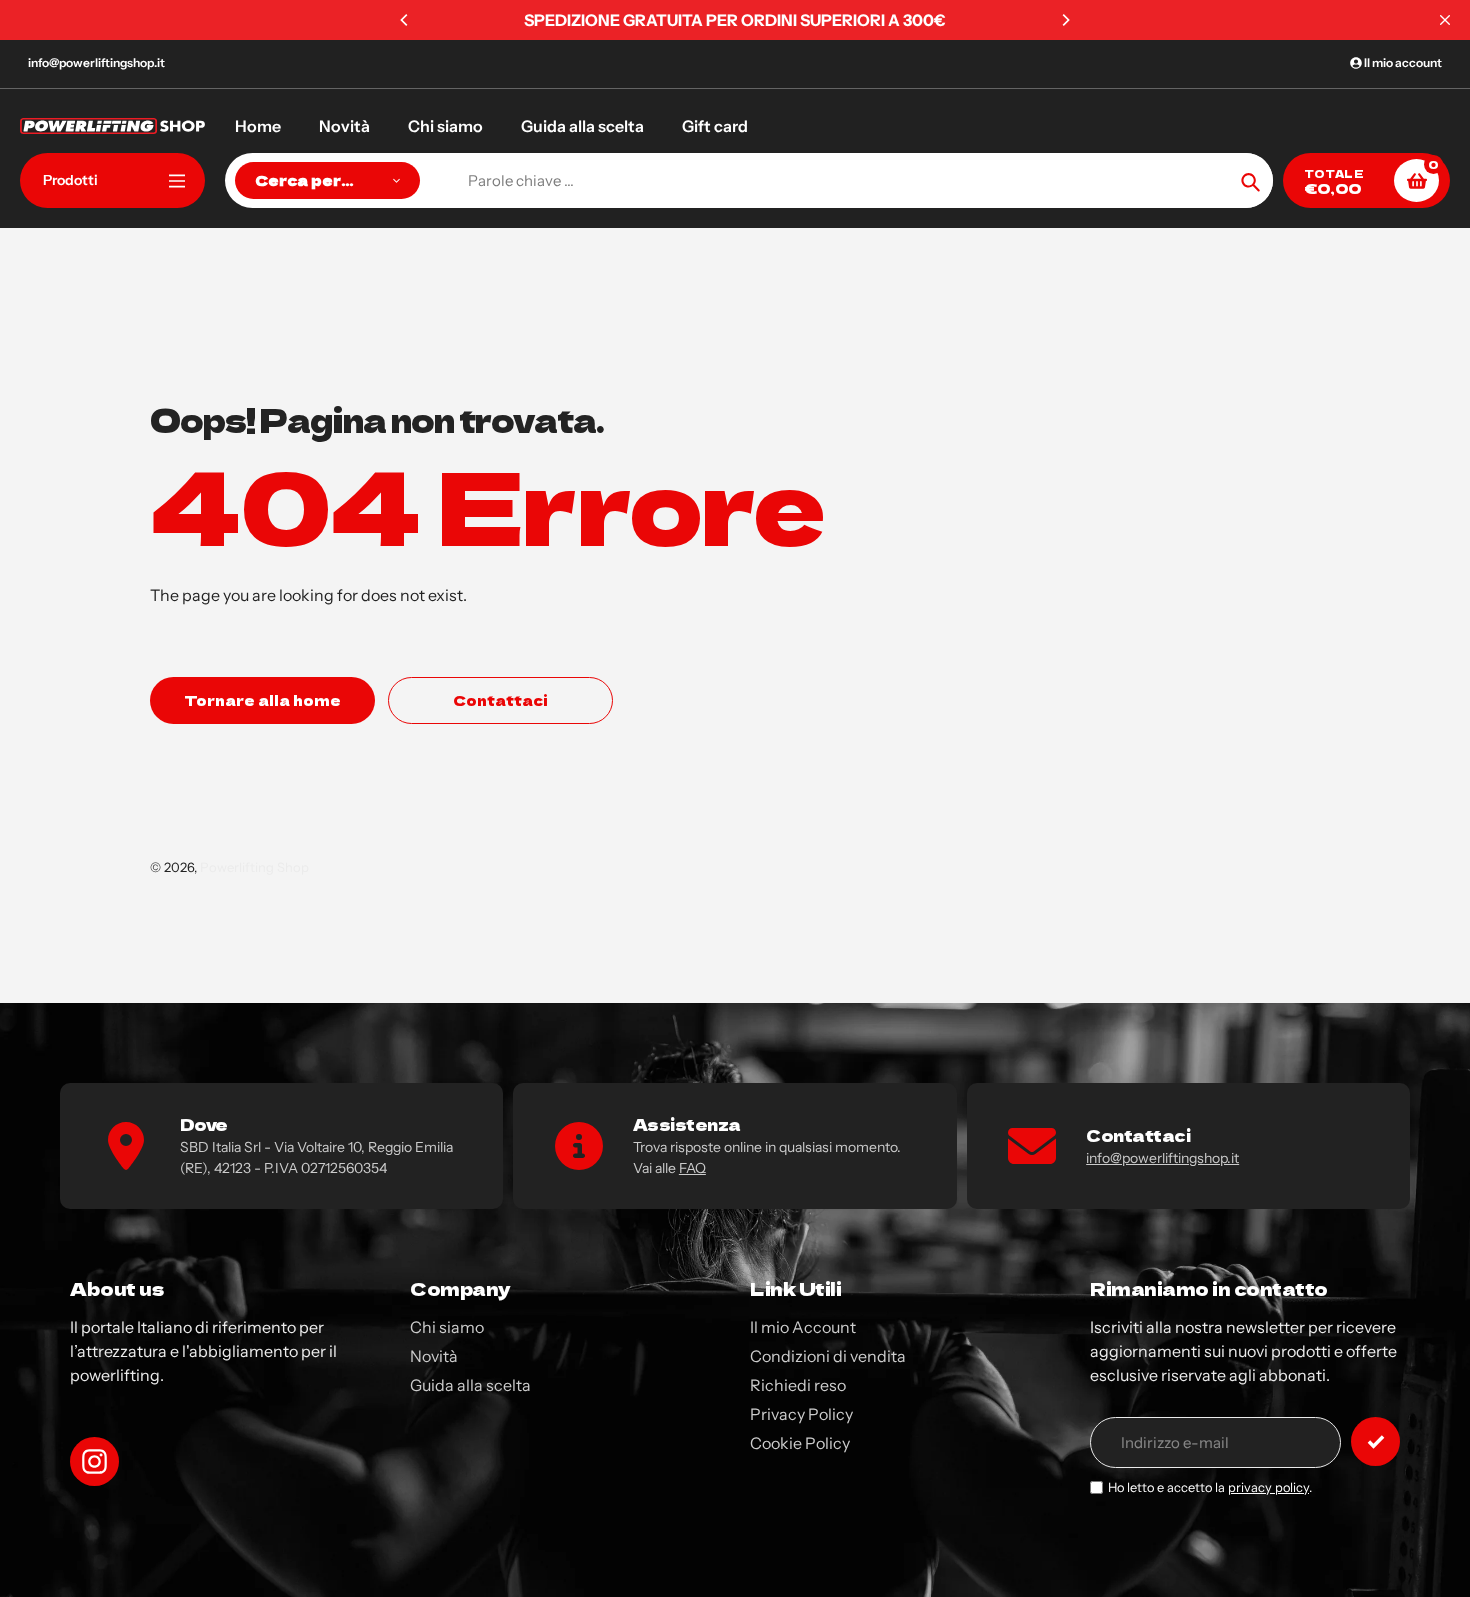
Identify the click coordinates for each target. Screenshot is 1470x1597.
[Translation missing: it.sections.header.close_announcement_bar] (1445, 20)
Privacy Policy (801, 1414)
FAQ (692, 1168)
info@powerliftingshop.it (96, 62)
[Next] (1065, 20)
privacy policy (1268, 1487)
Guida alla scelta (470, 1385)
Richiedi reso (798, 1385)
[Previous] (405, 20)
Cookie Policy (800, 1443)
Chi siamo (447, 1327)
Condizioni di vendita (828, 1356)
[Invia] (1375, 1441)
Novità (434, 1356)
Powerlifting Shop (254, 867)
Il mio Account (803, 1327)
